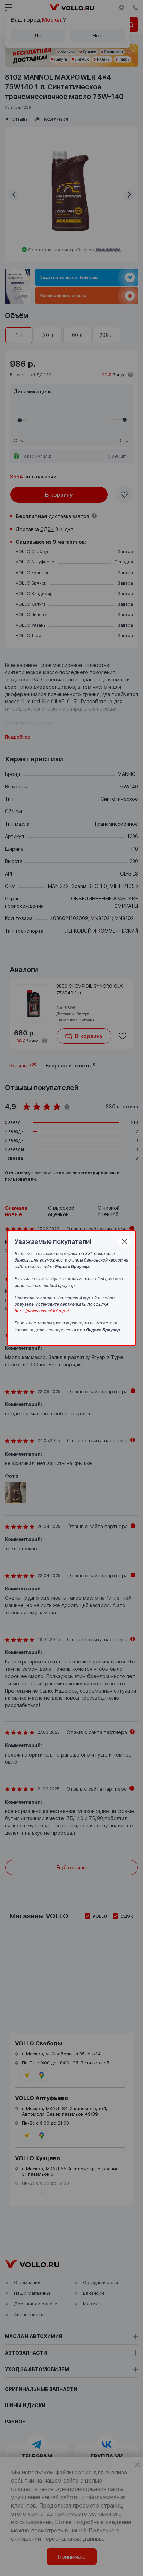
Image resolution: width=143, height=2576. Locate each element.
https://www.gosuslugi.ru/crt (42, 1311)
